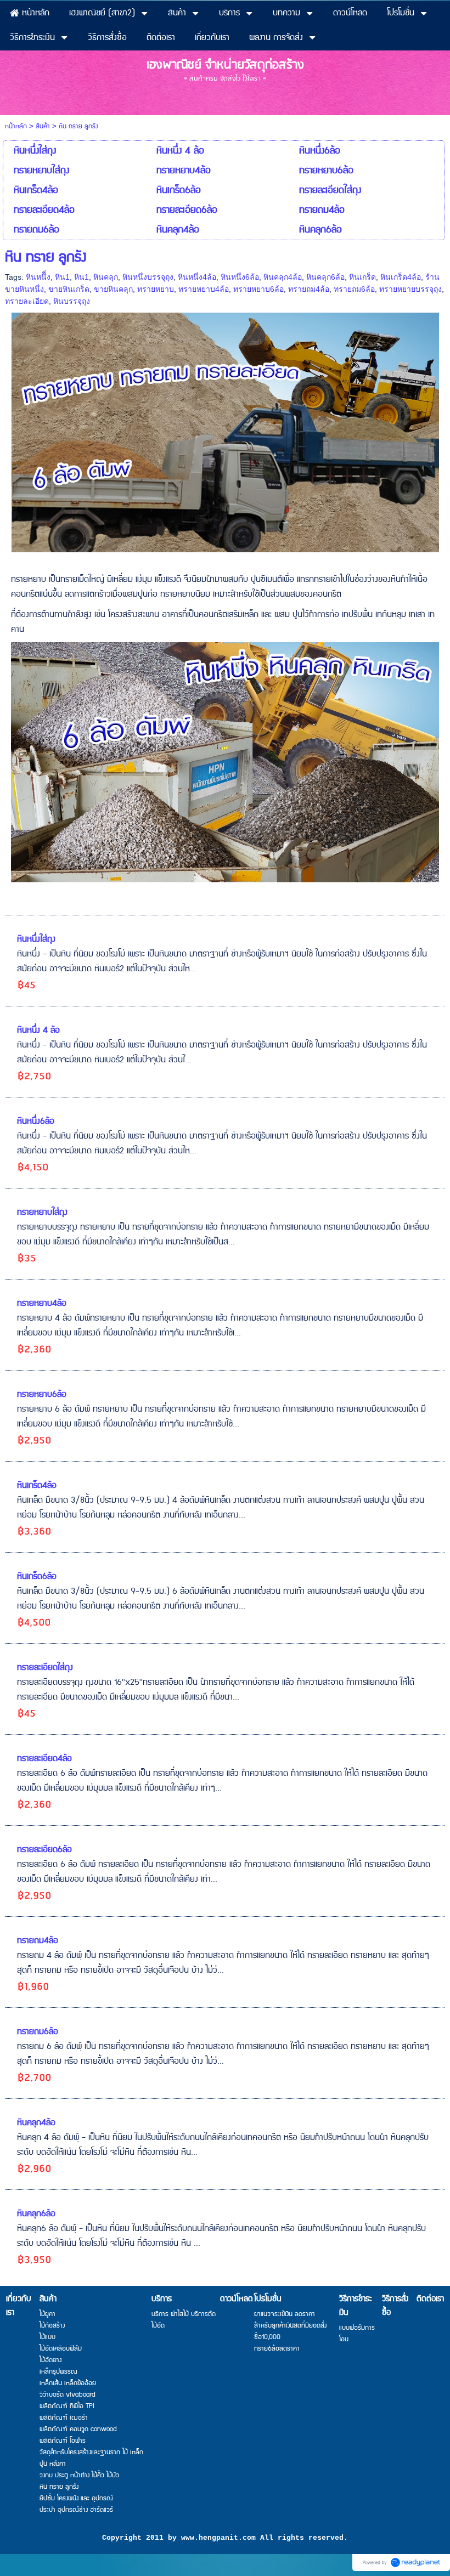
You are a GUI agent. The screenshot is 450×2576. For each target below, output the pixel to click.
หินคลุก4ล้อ (283, 277)
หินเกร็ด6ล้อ (37, 1576)
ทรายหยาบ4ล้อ (204, 289)
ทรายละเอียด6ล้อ (44, 1850)
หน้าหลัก (16, 126)
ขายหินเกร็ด (69, 289)
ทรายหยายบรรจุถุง (410, 289)
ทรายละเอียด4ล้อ (44, 1759)
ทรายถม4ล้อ (309, 289)
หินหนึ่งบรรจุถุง (148, 277)
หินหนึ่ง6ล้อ (240, 277)
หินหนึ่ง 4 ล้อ (38, 1030)
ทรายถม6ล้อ (354, 289)
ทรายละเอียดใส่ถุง (45, 1668)
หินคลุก (106, 277)
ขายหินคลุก (113, 289)
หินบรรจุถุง (72, 301)
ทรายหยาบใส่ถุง (42, 1212)
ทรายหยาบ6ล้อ (258, 289)
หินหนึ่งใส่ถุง (36, 939)
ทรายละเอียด (27, 301)
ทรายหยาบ (156, 289)
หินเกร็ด (362, 277)
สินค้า (43, 126)
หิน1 (62, 277)
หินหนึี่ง (38, 277)
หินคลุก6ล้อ (325, 277)
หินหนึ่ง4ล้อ (197, 277)
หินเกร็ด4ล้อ (401, 277)
